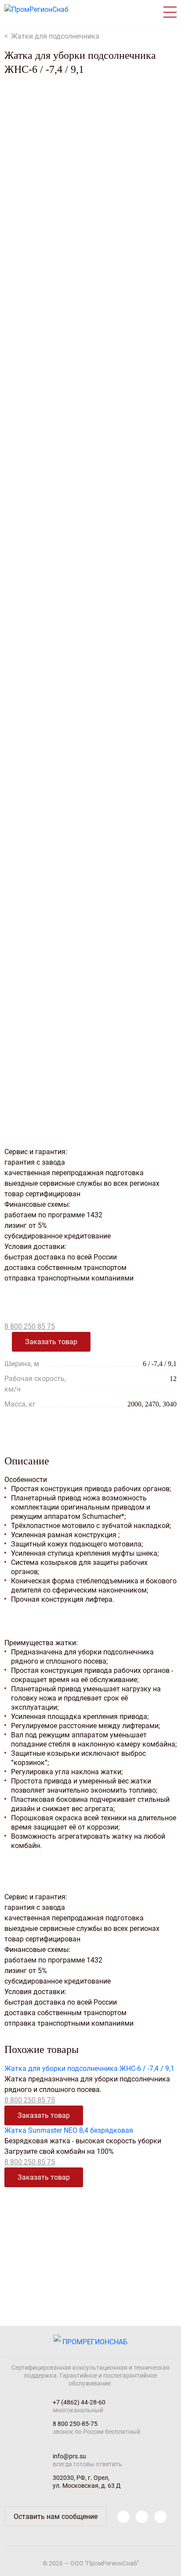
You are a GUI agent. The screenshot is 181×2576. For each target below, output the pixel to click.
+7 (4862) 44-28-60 (79, 2402)
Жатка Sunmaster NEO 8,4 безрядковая (69, 2130)
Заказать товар (51, 1342)
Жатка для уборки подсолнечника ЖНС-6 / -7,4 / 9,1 (89, 2068)
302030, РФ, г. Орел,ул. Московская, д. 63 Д (87, 2482)
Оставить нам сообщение (56, 2517)
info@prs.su (69, 2456)
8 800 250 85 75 (30, 1326)
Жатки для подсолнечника (55, 36)
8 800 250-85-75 (75, 2424)
